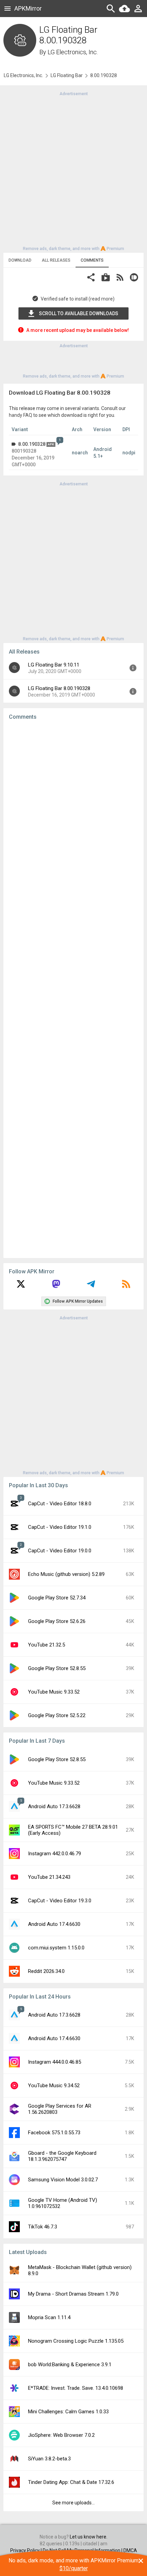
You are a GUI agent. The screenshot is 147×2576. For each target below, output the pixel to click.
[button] (91, 278)
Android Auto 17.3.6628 (54, 1806)
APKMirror (28, 8)
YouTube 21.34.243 (49, 1877)
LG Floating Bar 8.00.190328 (59, 688)
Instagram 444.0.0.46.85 (55, 2062)
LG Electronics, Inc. (73, 52)
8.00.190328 (32, 444)
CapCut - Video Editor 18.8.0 (60, 1504)
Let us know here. (89, 2537)
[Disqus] (73, 989)
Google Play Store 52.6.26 (57, 1621)
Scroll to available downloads (79, 313)
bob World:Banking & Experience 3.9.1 (70, 2365)
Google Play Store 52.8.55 (57, 1668)
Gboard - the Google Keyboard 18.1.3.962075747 (62, 2156)
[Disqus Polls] (73, 812)
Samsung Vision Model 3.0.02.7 (63, 2180)
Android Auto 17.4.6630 (54, 1924)
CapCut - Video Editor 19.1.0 (60, 1527)
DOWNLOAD (20, 260)
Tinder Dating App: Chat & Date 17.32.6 (71, 2482)
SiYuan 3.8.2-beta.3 (49, 2459)
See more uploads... (73, 2503)
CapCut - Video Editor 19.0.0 (60, 1551)
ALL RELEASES (56, 260)
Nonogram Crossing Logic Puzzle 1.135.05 (76, 2341)
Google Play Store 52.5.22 (57, 1715)
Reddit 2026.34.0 (46, 1971)
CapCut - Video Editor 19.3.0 (60, 1901)
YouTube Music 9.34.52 (54, 2085)
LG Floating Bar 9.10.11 (54, 665)
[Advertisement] (73, 171)
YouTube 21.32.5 (46, 1645)
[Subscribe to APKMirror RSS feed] (126, 1286)
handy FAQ (21, 415)
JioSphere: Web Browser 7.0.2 (61, 2435)
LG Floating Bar (67, 75)
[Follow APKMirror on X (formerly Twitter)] (21, 1286)
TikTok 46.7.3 (43, 2227)
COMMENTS (92, 260)
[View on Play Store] (106, 278)
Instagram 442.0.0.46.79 (55, 1854)
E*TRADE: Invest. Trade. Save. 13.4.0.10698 (76, 2388)
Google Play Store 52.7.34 (57, 1598)
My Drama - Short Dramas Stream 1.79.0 (73, 2294)
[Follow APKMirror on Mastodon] (56, 1286)
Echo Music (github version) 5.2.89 (66, 1574)
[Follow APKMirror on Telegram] (91, 1286)
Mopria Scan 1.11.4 (49, 2317)
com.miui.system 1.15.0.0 (56, 1948)
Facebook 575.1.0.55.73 (54, 2133)
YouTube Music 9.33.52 (54, 1692)
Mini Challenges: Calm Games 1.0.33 (68, 2412)
